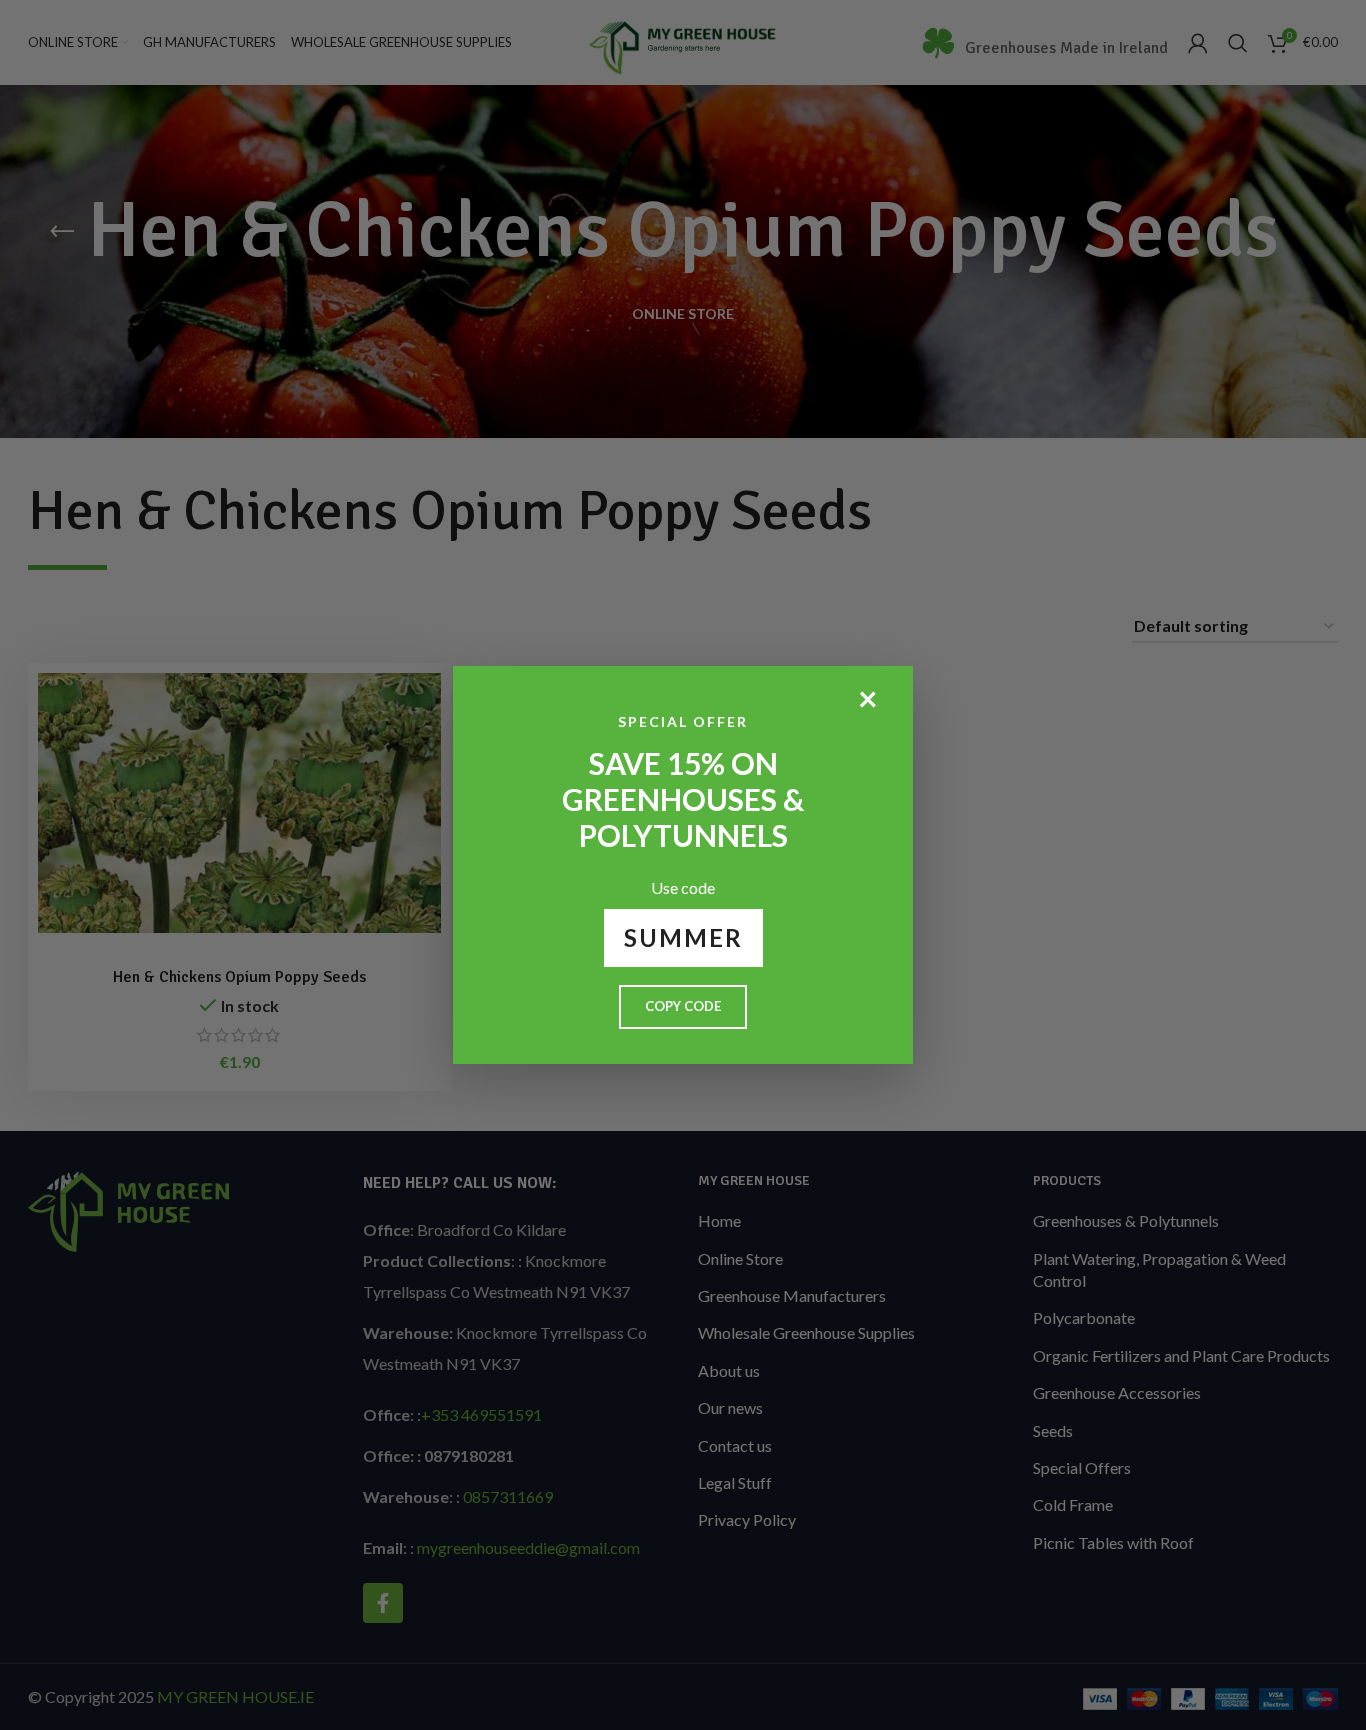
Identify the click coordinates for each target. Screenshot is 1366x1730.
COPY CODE (683, 1006)
